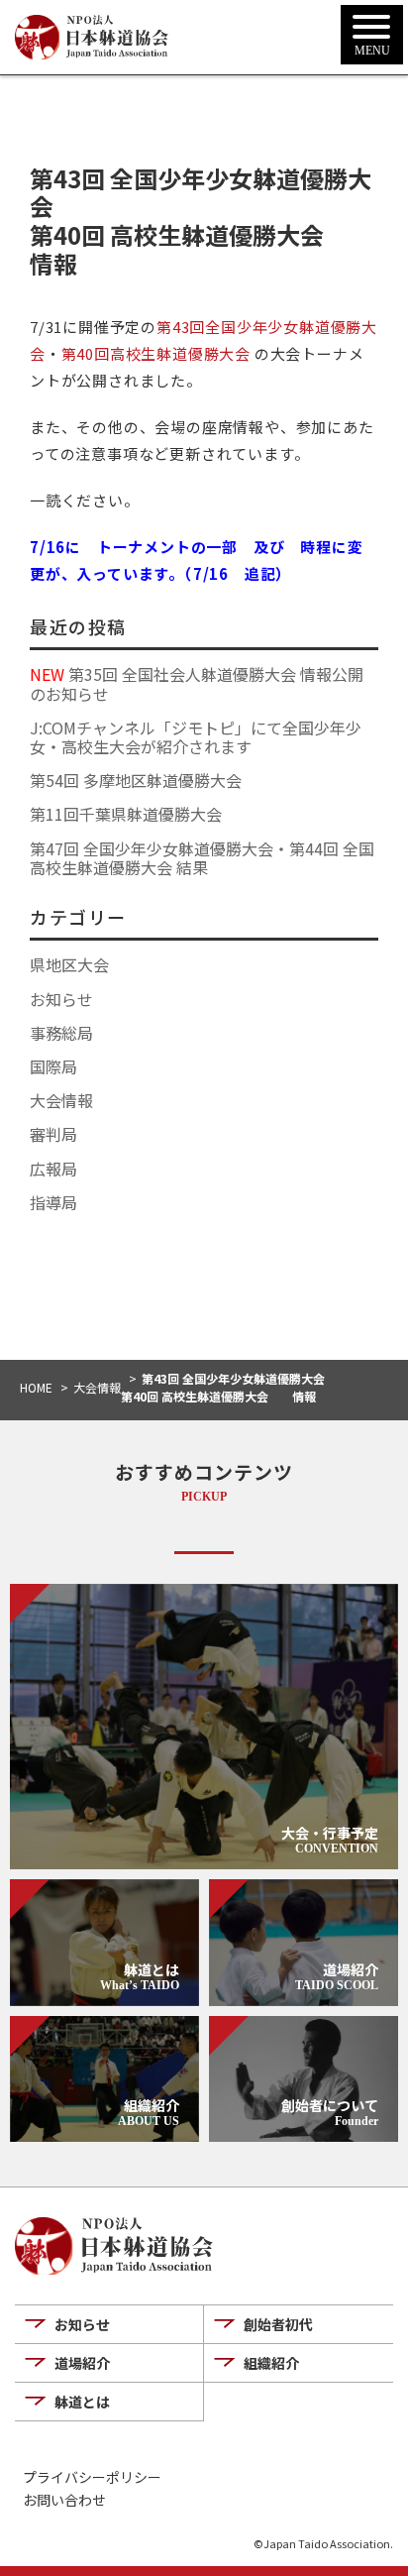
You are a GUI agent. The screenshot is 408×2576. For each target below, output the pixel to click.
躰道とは (82, 2402)
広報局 (53, 1169)
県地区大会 (69, 964)
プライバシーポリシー (92, 2477)
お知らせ (61, 999)
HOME (36, 1387)
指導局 (53, 1202)
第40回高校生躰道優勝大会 (156, 353)
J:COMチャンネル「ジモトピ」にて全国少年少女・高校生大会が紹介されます (196, 737)
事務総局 (61, 1033)
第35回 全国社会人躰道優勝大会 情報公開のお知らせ (197, 683)
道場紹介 (82, 2363)
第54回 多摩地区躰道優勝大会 (136, 780)
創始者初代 (278, 2324)
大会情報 (61, 1100)
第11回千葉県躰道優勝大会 (126, 814)
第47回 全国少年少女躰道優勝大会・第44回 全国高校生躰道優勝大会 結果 (202, 858)
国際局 (53, 1066)
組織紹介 (271, 2363)
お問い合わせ (64, 2500)
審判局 (53, 1134)
